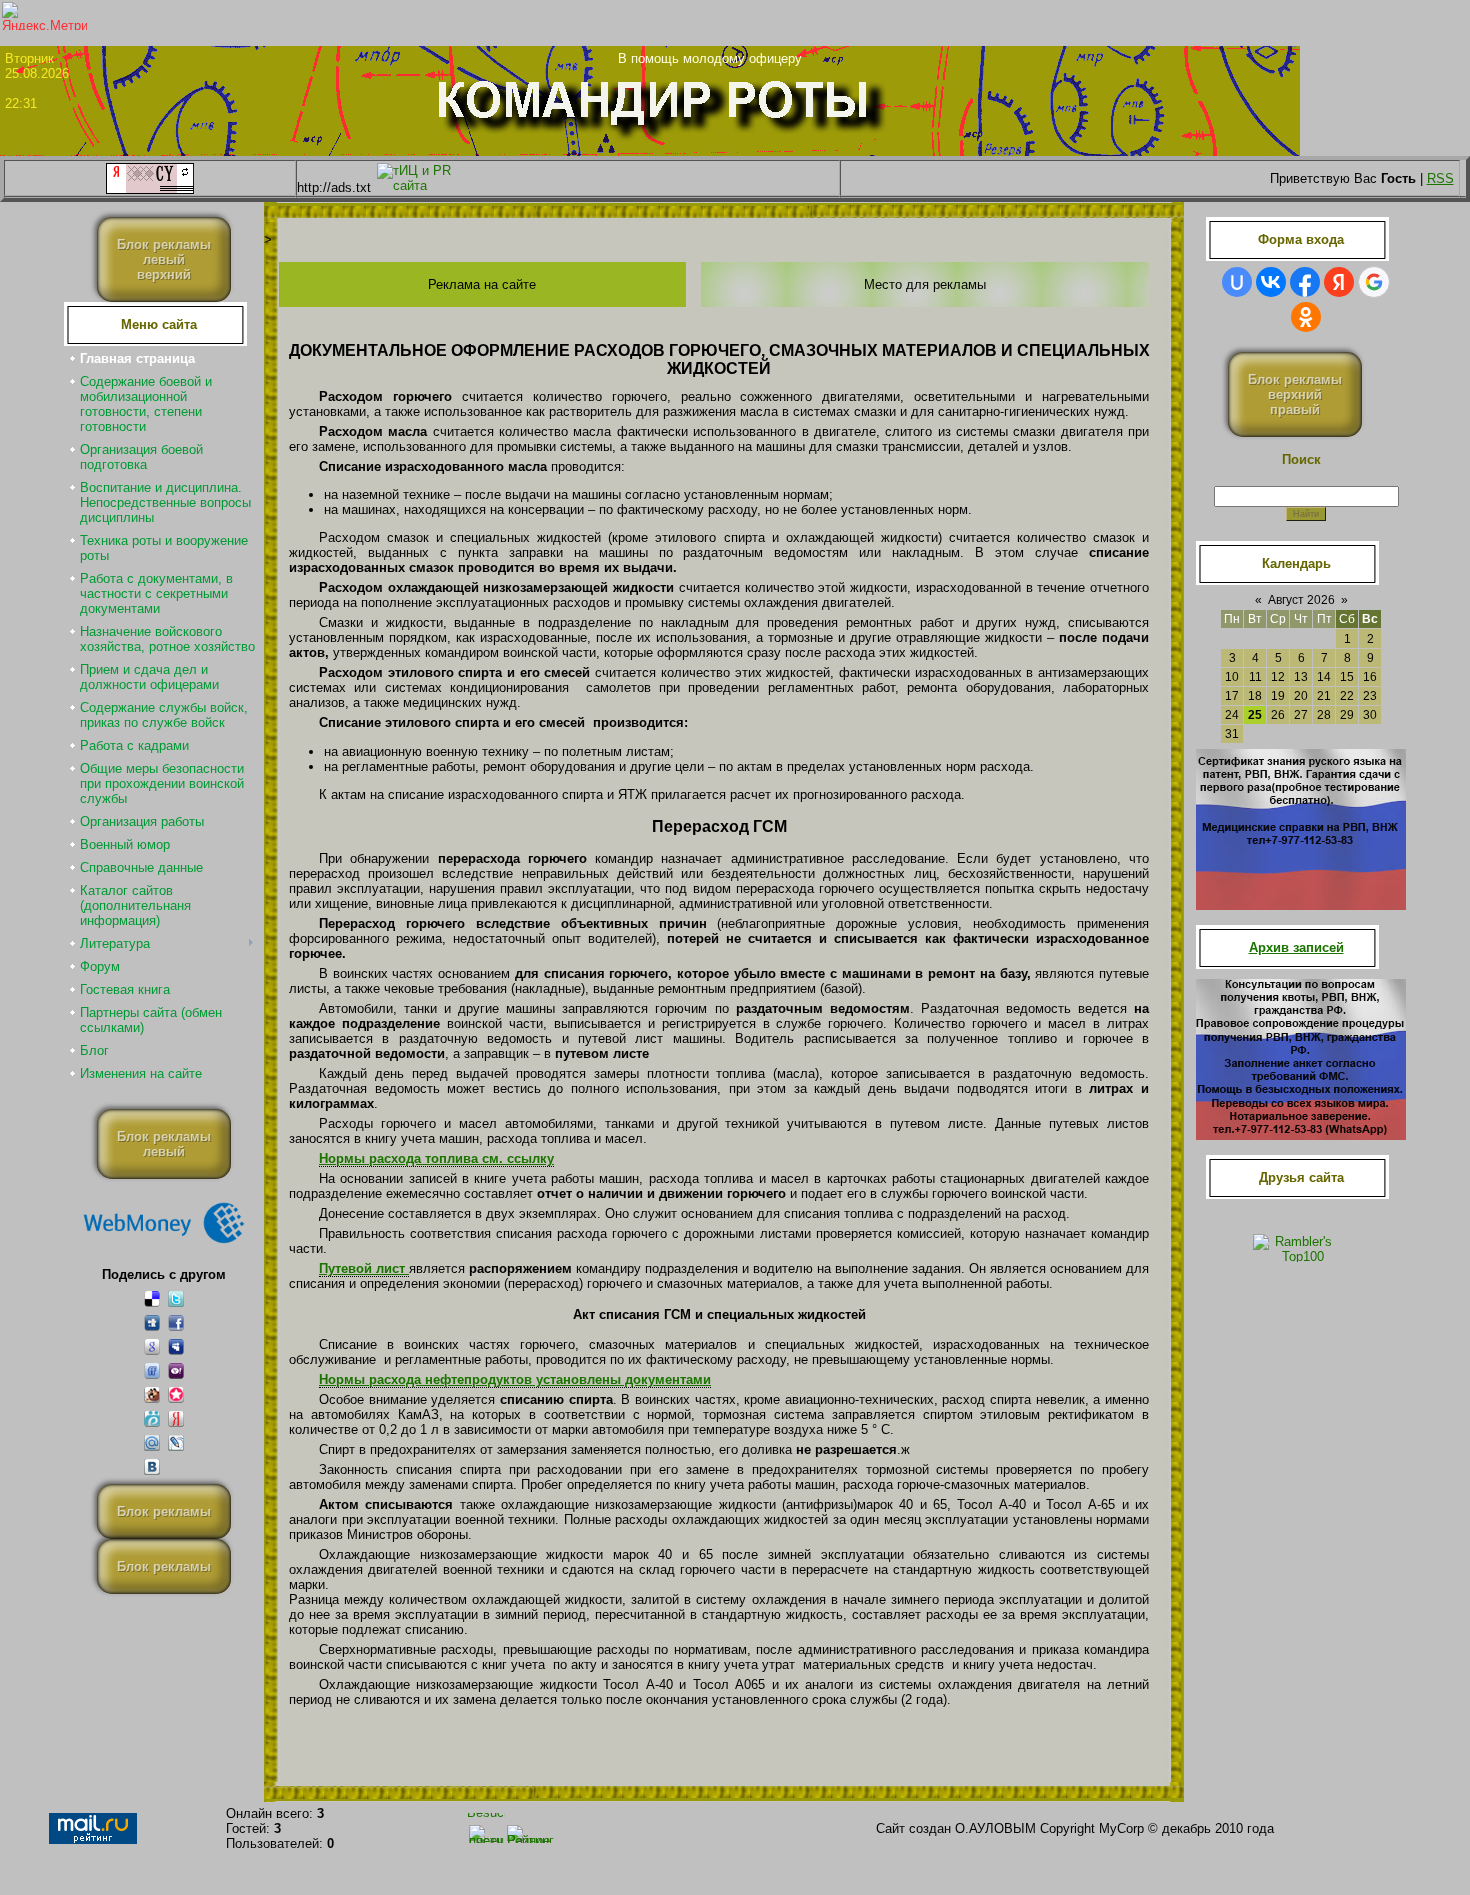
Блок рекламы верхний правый (1295, 394)
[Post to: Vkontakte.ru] (152, 1466)
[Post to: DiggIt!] (152, 1322)
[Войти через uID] (1237, 282)
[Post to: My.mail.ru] (152, 1442)
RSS (1440, 178)
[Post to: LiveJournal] (176, 1442)
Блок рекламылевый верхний (164, 259)
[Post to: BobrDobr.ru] (152, 1394)
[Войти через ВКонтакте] (1271, 282)
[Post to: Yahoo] (176, 1370)
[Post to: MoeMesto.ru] (152, 1418)
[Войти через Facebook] (1305, 282)
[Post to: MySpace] (176, 1346)
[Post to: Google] (152, 1346)
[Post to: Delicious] (152, 1298)
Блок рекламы (164, 1511)
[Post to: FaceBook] (176, 1322)
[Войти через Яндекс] (1339, 282)
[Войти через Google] (1374, 282)
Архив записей (1296, 947)
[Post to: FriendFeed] (152, 1370)
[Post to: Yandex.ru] (176, 1418)
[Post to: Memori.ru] (176, 1394)
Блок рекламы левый (164, 1144)
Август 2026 (1301, 600)
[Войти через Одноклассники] (1306, 317)
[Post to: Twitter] (176, 1298)
